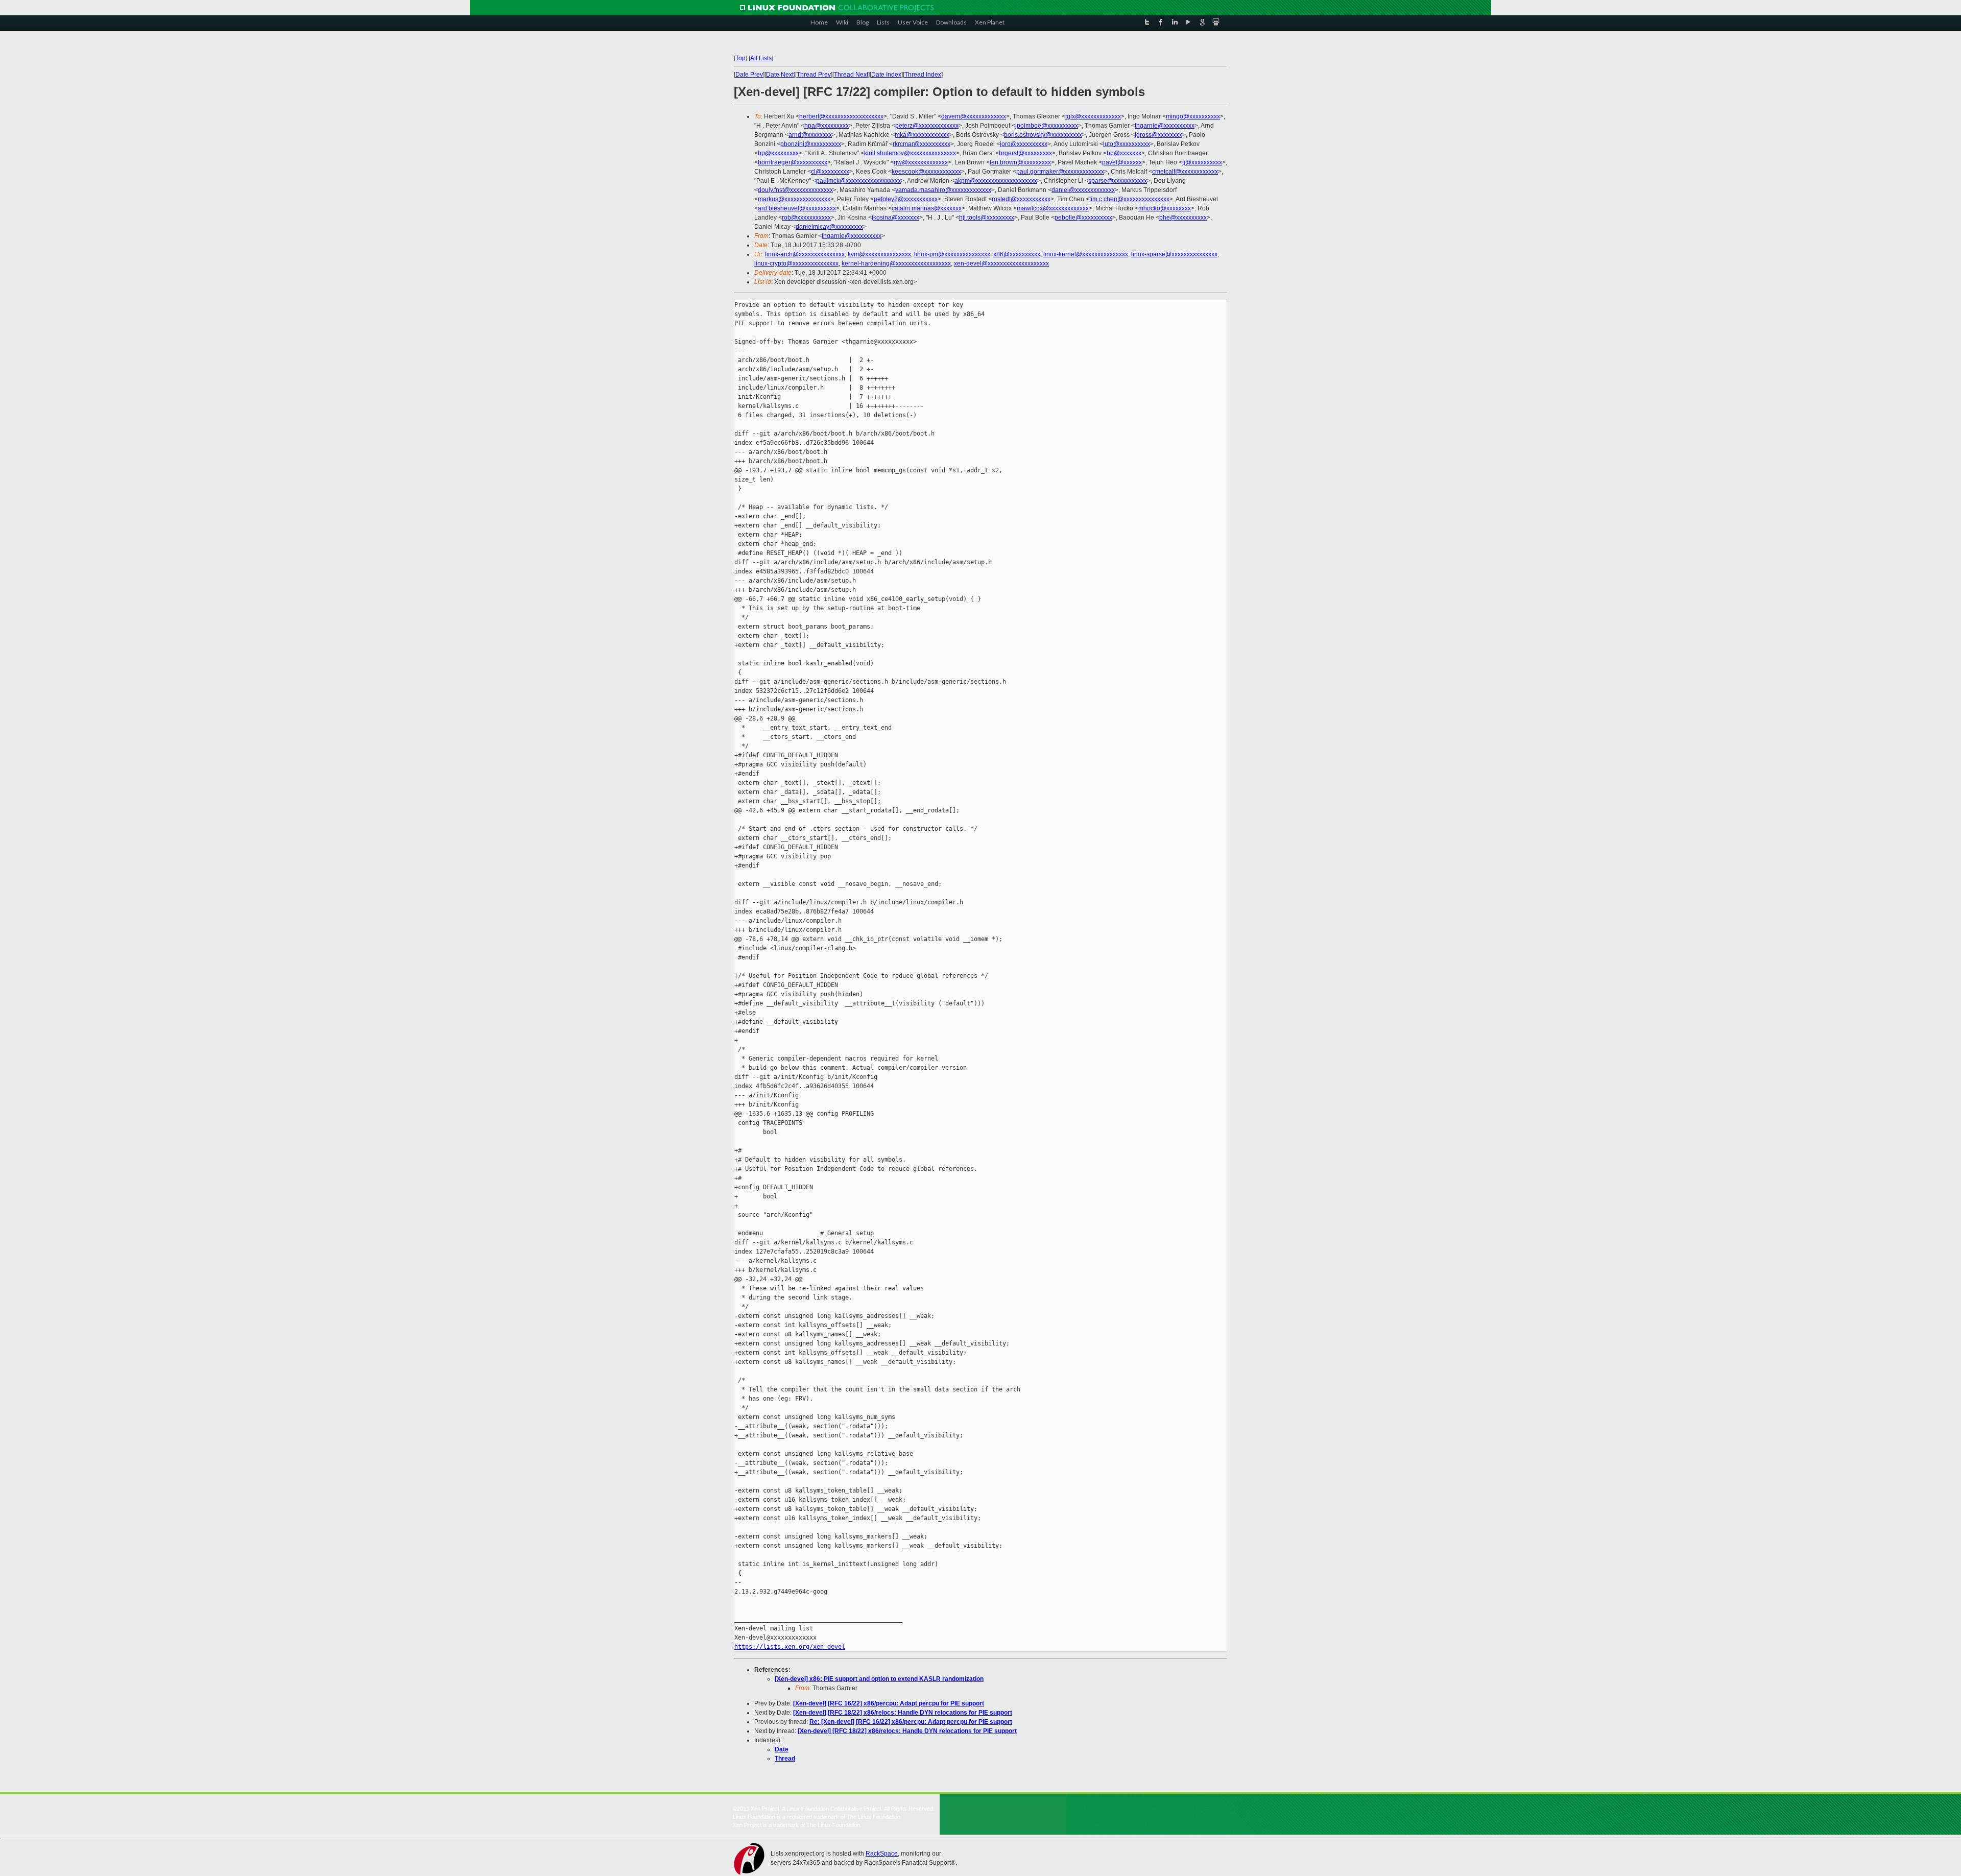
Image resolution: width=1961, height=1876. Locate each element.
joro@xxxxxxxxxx (1024, 144)
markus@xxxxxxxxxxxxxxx (794, 199)
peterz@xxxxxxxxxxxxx (927, 126)
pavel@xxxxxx (1122, 162)
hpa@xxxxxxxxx (827, 126)
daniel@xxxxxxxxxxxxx (1083, 190)
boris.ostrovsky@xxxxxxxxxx (1043, 135)
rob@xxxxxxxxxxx (806, 218)
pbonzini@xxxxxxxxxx (811, 144)
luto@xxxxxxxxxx (1127, 144)
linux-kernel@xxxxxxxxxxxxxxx (1086, 254)
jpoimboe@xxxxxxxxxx (1047, 126)
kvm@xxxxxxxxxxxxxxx (879, 254)
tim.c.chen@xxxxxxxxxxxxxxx (1129, 199)
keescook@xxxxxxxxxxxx (926, 172)
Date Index (886, 75)
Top (740, 58)
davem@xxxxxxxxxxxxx (974, 116)
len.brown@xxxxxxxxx (1020, 162)
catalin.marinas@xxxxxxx (927, 208)
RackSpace (882, 1854)
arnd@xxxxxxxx (810, 135)
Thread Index (923, 75)
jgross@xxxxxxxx (1158, 135)
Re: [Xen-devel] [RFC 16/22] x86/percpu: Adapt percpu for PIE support (911, 1722)
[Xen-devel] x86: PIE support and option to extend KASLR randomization (879, 1679)
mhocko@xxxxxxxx (1165, 208)
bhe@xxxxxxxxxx (1183, 218)
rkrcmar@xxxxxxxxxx (922, 144)
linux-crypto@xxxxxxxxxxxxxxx (796, 263)
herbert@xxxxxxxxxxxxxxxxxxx (841, 116)
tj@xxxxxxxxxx (1202, 162)
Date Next (780, 75)
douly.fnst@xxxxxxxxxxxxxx (795, 190)
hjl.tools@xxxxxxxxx (987, 218)
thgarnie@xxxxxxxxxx (1165, 126)
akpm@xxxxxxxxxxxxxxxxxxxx (996, 181)
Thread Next (851, 75)
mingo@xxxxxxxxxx (1193, 116)
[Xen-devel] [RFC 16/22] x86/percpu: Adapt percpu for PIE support (889, 1703)
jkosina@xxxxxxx (895, 218)
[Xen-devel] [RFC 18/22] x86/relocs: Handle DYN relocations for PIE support (903, 1713)
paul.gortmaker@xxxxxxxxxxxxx (1060, 172)
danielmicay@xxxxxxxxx (829, 227)
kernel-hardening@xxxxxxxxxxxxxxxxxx (896, 263)
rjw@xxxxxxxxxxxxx (921, 162)
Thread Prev (814, 75)
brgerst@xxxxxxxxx (1025, 153)
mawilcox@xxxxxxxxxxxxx (1053, 208)
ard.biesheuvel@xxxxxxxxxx (797, 208)
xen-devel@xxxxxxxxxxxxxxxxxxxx (1001, 263)
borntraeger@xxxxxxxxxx (793, 162)
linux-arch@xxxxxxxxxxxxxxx (805, 254)
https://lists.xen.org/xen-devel (790, 1647)
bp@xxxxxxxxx (778, 153)
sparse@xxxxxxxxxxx (1118, 181)
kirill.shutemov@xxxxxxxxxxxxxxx (910, 153)
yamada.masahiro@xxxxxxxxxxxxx (943, 190)
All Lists (761, 58)
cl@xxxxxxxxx (830, 172)
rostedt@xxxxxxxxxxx (1021, 199)
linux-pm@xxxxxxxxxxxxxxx (952, 254)
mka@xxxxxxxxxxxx (922, 135)
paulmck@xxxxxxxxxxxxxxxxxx (858, 181)
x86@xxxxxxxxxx (1017, 254)
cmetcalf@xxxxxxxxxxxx (1185, 172)
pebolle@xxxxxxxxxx (1083, 218)
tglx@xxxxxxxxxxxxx (1093, 116)
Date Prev (749, 75)
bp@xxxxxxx (1124, 153)
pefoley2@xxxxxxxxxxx (906, 199)
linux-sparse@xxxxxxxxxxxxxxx (1174, 254)
